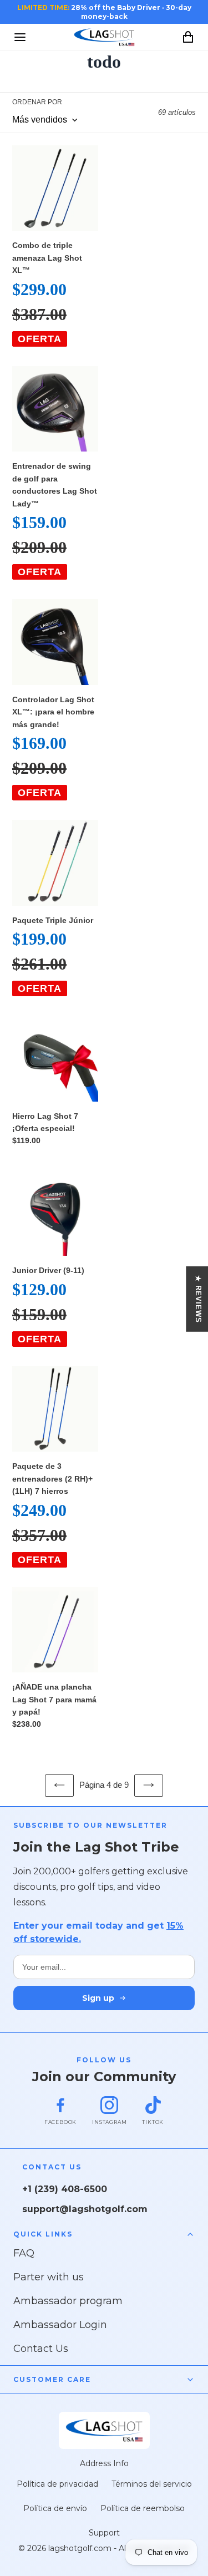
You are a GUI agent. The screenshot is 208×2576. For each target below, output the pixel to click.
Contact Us (41, 2349)
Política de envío (55, 2508)
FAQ (24, 2253)
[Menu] (20, 37)
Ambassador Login (60, 2325)
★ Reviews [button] (198, 1299)
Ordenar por (37, 102)
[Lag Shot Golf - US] (104, 37)
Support (104, 2533)
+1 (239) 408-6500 (65, 2189)
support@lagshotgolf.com (85, 2209)
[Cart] (188, 37)
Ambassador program (68, 2301)
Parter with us (49, 2277)
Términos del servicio (152, 2484)
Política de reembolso (143, 2508)
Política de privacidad (57, 2484)
